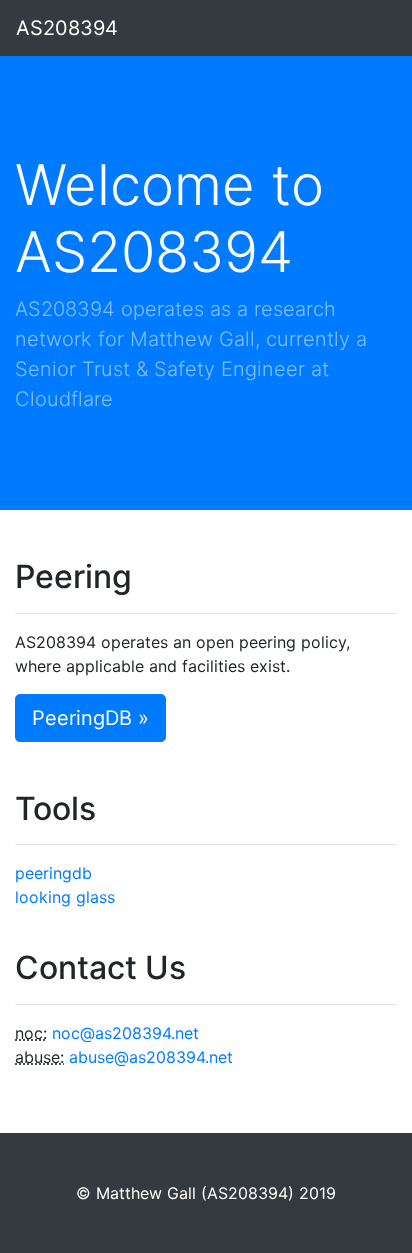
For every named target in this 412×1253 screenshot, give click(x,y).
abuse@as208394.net (151, 1057)
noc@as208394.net (125, 1033)
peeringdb (53, 873)
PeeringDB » (90, 718)
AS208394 (67, 28)
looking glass (65, 897)
